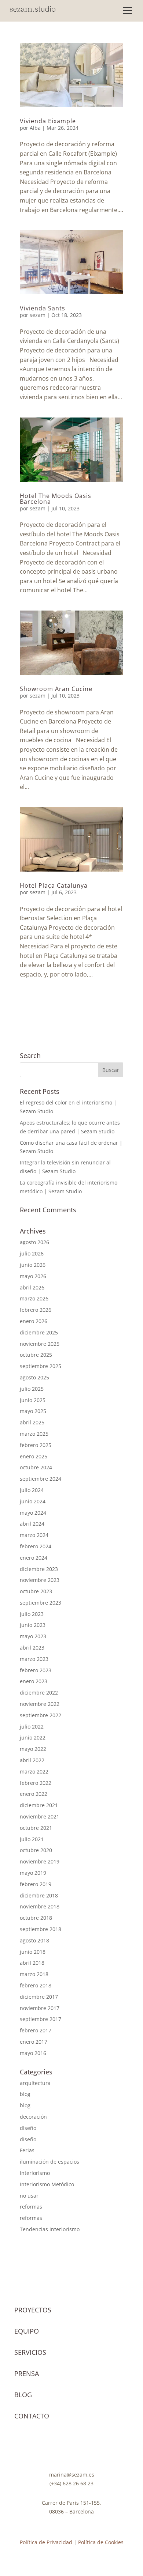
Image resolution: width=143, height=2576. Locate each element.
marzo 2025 (34, 1434)
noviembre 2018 (40, 1906)
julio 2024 (32, 1490)
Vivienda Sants (43, 308)
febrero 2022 (36, 1783)
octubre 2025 (36, 1355)
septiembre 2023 (41, 1603)
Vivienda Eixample (48, 121)
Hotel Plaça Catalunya (54, 885)
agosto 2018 (34, 1940)
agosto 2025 (34, 1377)
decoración (33, 2117)
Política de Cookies (101, 2542)
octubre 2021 (36, 1828)
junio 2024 (33, 1501)
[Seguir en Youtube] (57, 2451)
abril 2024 (32, 1524)
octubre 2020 (36, 1850)
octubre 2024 (36, 1467)
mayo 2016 (33, 2053)
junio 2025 (33, 1400)
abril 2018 (32, 1963)
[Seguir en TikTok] (71, 2451)
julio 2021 (32, 1839)
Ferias (27, 2150)
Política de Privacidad (46, 2542)
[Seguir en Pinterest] (86, 2451)
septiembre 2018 (41, 1929)
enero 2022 (34, 1794)
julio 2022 (32, 1727)
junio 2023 (33, 1625)
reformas (31, 2207)
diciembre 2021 (39, 1805)
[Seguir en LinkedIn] (101, 2451)
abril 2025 (32, 1422)
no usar (29, 2196)
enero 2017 (34, 2042)
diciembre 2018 (39, 1895)
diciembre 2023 (39, 1569)
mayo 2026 (33, 1276)
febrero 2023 (36, 1670)
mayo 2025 (33, 1411)
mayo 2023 (33, 1636)
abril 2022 (32, 1760)
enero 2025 (34, 1456)
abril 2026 (32, 1287)
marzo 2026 (34, 1298)
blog (25, 2094)
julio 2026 (32, 1253)
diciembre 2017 (39, 1997)
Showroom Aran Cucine (56, 689)
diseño (28, 2128)
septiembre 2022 (41, 1715)
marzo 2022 (34, 1772)
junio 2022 (33, 1738)
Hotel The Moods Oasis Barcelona (56, 499)
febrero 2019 (36, 1884)
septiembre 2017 (41, 2019)
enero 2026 (34, 1321)
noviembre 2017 (40, 2008)
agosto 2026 (34, 1242)
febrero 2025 (36, 1445)
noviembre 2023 (40, 1580)
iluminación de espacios (49, 2162)
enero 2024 (34, 1558)
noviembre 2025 (40, 1344)
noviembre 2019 (40, 1861)
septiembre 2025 (41, 1366)
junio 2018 (33, 1952)
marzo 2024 (34, 1535)
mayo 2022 (33, 1749)
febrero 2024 (36, 1546)
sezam (38, 315)
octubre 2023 (36, 1591)
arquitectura (35, 2083)
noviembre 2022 (40, 1704)
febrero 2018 (36, 1985)
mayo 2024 (33, 1513)
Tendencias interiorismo (50, 2229)
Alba (35, 128)
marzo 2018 (34, 1974)
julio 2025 (32, 1389)
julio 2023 (32, 1614)
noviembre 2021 (40, 1816)
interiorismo (35, 2173)
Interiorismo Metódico (47, 2184)
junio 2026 (33, 1265)
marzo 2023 (34, 1659)
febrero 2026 (36, 1310)
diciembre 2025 (39, 1332)
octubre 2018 (36, 1918)
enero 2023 (34, 1681)
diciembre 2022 (39, 1693)
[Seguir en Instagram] (42, 2451)
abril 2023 (32, 1648)
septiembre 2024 (41, 1479)
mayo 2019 (33, 1873)
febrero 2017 (36, 2030)
